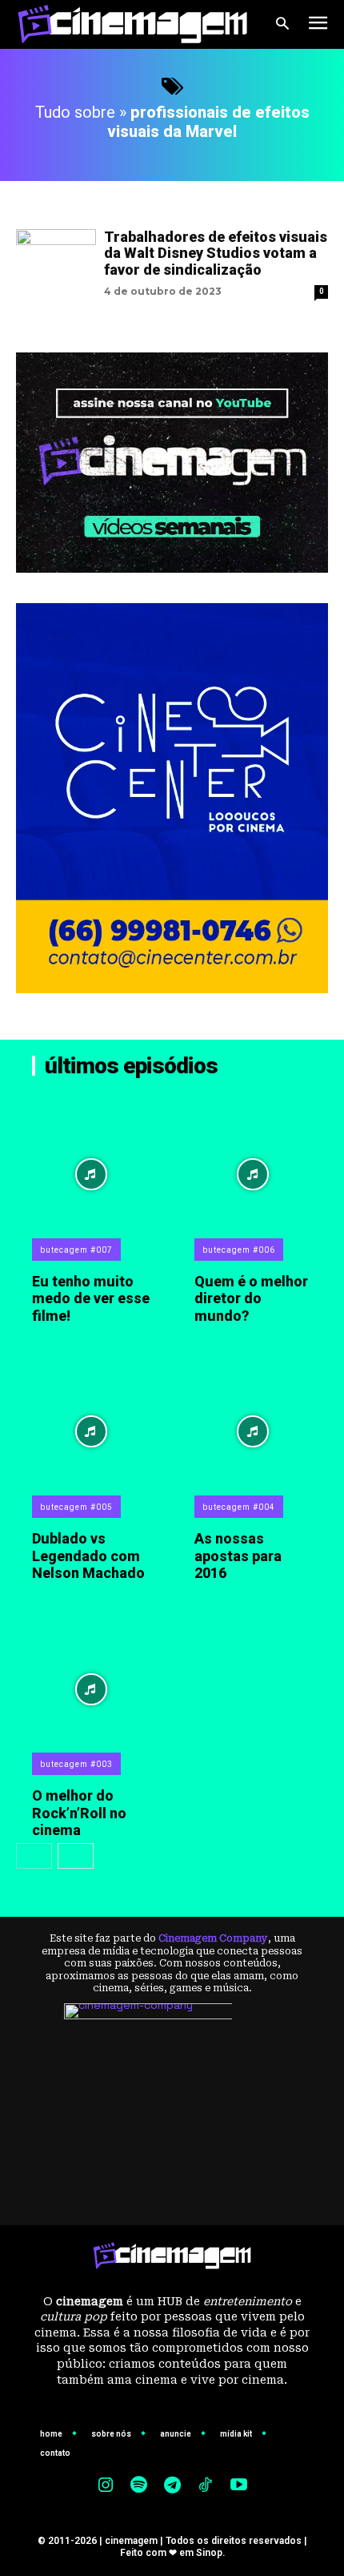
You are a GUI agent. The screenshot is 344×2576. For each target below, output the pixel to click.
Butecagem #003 (76, 1764)
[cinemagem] (132, 24)
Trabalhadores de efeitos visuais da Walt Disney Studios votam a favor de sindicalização (216, 253)
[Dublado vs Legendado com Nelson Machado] (91, 1431)
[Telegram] (172, 2486)
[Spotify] (139, 2486)
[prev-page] (34, 1856)
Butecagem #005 (76, 1507)
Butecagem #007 (76, 1250)
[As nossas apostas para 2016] (254, 1431)
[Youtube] (238, 2486)
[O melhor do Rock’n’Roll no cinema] (91, 1689)
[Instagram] (106, 2486)
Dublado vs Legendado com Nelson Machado (88, 1556)
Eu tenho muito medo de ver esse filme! (91, 1298)
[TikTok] (206, 2486)
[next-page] (76, 1856)
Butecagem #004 (239, 1507)
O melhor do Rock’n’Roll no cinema (79, 1813)
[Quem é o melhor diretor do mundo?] (254, 1174)
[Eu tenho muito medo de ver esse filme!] (91, 1174)
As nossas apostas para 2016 (238, 1556)
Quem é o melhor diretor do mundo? (251, 1298)
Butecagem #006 (239, 1250)
